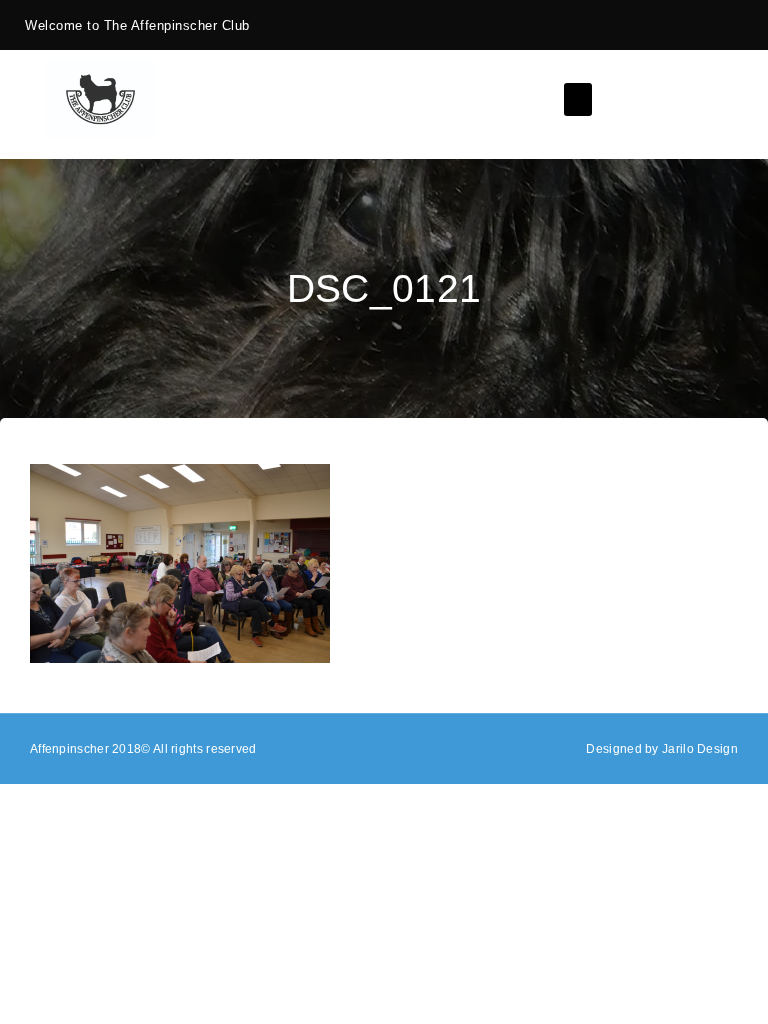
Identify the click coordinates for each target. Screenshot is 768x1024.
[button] (578, 99)
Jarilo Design (700, 749)
